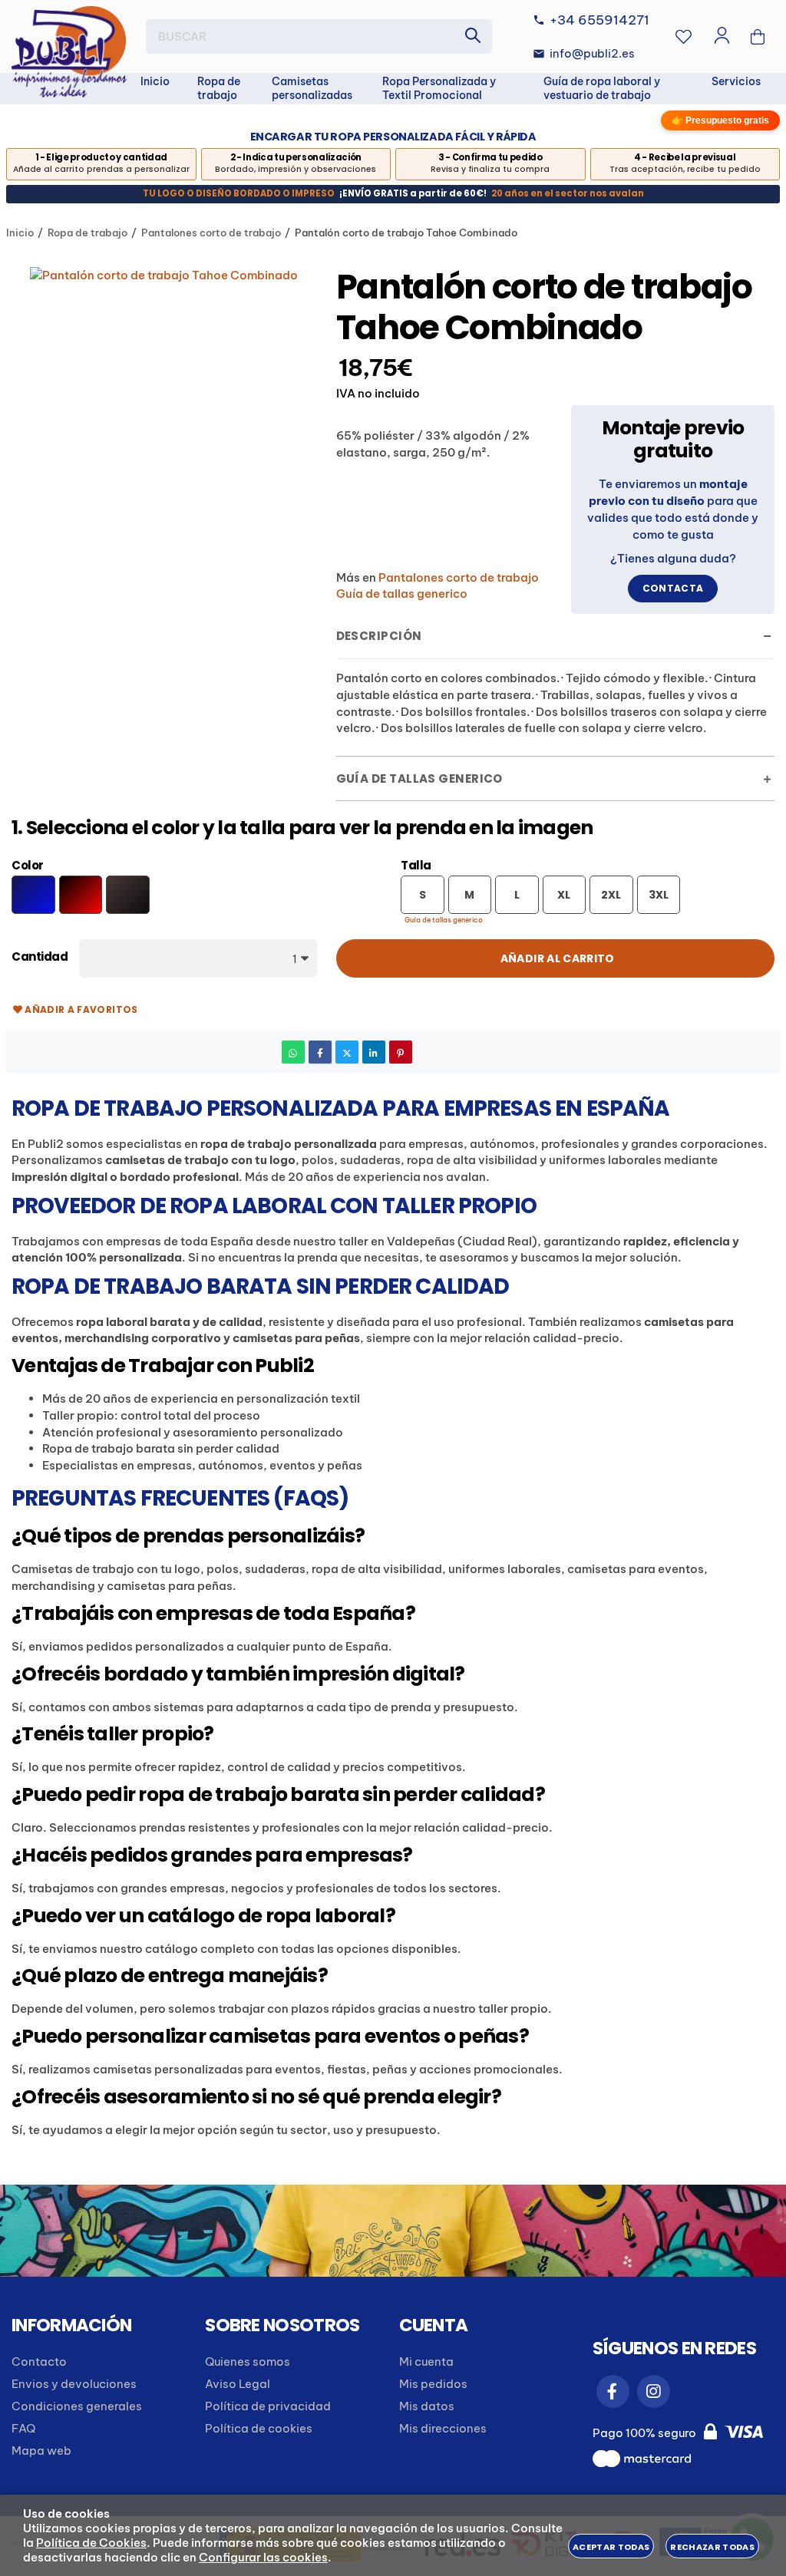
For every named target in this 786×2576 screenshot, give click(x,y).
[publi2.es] (69, 52)
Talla (416, 866)
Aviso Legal (238, 2384)
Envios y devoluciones (74, 2384)
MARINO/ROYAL (33, 894)
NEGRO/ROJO (81, 894)
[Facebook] (613, 2391)
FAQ (23, 2428)
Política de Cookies (91, 2543)
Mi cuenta (426, 2362)
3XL (659, 895)
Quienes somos (248, 2362)
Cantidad (40, 957)
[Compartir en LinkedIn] (374, 1052)
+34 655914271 (599, 20)
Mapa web (41, 2451)
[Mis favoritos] (684, 37)
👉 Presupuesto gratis (720, 120)
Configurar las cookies (263, 2557)
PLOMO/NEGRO (128, 894)
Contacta (673, 588)
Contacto (39, 2362)
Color (28, 866)
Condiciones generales (77, 2406)
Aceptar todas (611, 2547)
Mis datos (427, 2406)
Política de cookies (259, 2428)
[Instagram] (654, 2391)
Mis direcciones (443, 2428)
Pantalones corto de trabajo (459, 577)
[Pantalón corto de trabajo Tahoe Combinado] (164, 275)
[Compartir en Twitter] (347, 1052)
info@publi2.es (592, 53)
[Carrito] (758, 37)
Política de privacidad (268, 2406)
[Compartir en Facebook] (320, 1052)
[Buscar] (473, 36)
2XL (611, 895)
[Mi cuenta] (722, 37)
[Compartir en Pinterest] (401, 1052)
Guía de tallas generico (444, 920)
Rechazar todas (712, 2547)
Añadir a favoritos (81, 1009)
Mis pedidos (433, 2384)
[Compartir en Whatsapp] (293, 1052)
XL (564, 895)
